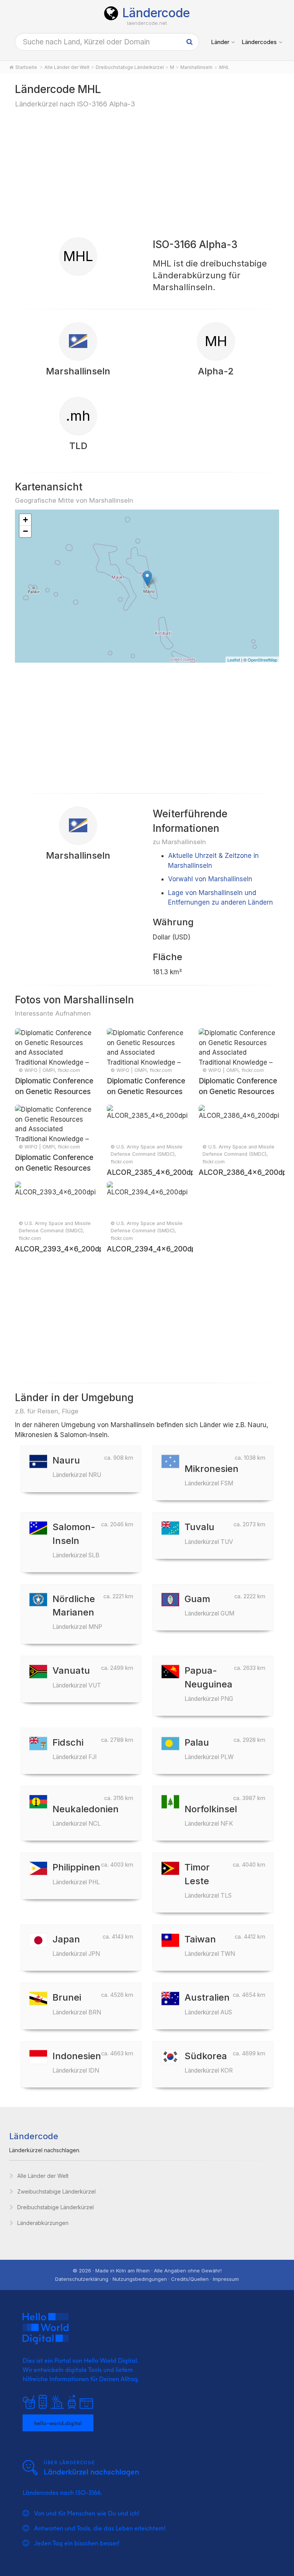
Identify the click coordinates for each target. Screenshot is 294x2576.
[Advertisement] (147, 172)
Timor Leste (208, 1880)
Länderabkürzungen (43, 2223)
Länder (220, 42)
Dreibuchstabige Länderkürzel (56, 2207)
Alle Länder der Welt (43, 2176)
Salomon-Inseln (76, 1540)
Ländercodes (259, 42)
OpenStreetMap (262, 660)
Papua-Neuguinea (209, 1683)
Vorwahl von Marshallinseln (210, 879)
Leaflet (234, 660)
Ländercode (156, 13)
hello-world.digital (58, 2423)
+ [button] (25, 520)
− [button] (25, 531)
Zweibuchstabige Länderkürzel (56, 2191)
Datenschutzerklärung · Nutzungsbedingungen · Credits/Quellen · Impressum (147, 2279)
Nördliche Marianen (77, 1612)
